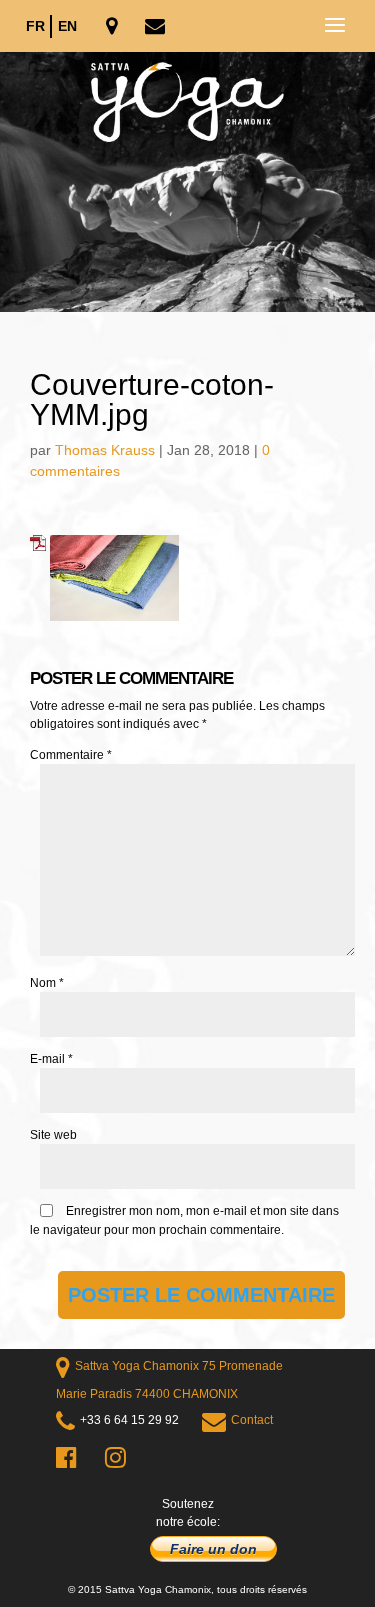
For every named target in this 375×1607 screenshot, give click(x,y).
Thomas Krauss (105, 450)
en (67, 26)
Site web (53, 1135)
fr (35, 26)
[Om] (187, 182)
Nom (47, 983)
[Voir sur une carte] (113, 27)
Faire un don (213, 1549)
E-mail (51, 1059)
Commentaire (71, 755)
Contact (252, 1420)
